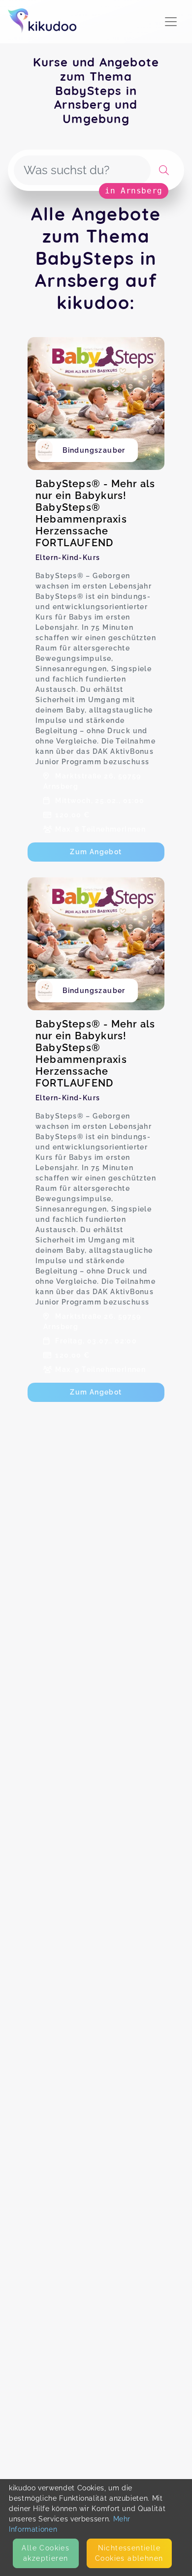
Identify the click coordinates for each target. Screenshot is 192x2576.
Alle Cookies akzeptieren (46, 2553)
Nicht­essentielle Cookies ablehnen (129, 2553)
